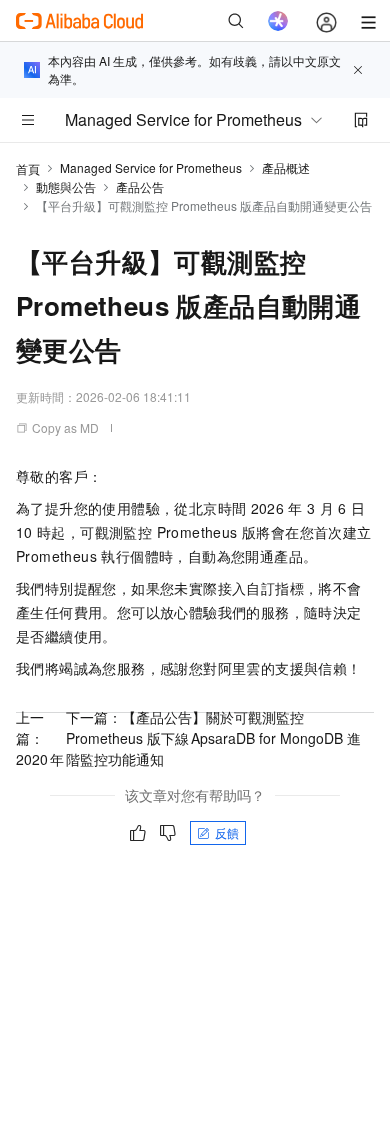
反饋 (227, 832)
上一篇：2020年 (40, 738)
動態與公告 (66, 186)
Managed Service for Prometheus (151, 167)
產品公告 (140, 186)
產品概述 (286, 167)
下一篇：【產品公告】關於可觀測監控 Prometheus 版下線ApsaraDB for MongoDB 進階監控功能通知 (213, 738)
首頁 (28, 168)
